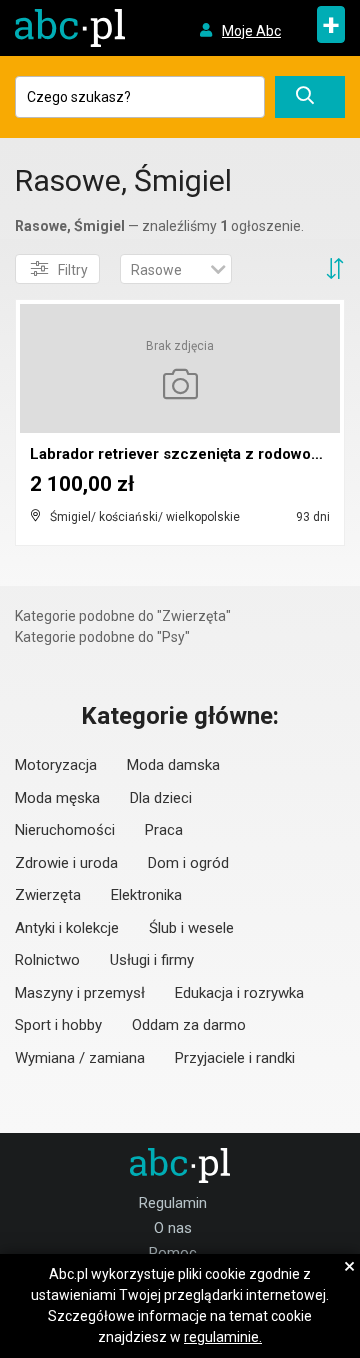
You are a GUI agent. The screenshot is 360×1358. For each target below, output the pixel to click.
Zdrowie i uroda (66, 863)
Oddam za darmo (189, 1025)
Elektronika (146, 895)
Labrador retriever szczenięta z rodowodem (186, 454)
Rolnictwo (47, 960)
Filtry (73, 270)
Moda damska (173, 765)
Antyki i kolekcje (67, 928)
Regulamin (173, 1203)
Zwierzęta (48, 895)
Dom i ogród (188, 863)
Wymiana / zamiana (80, 1058)
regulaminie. (223, 1337)
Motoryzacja (56, 765)
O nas (173, 1228)
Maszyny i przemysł (80, 993)
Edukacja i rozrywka (239, 993)
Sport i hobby (58, 1025)
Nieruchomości (65, 830)
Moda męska (57, 798)
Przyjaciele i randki (235, 1058)
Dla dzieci (161, 798)
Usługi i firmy (152, 960)
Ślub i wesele (191, 928)
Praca (164, 830)
